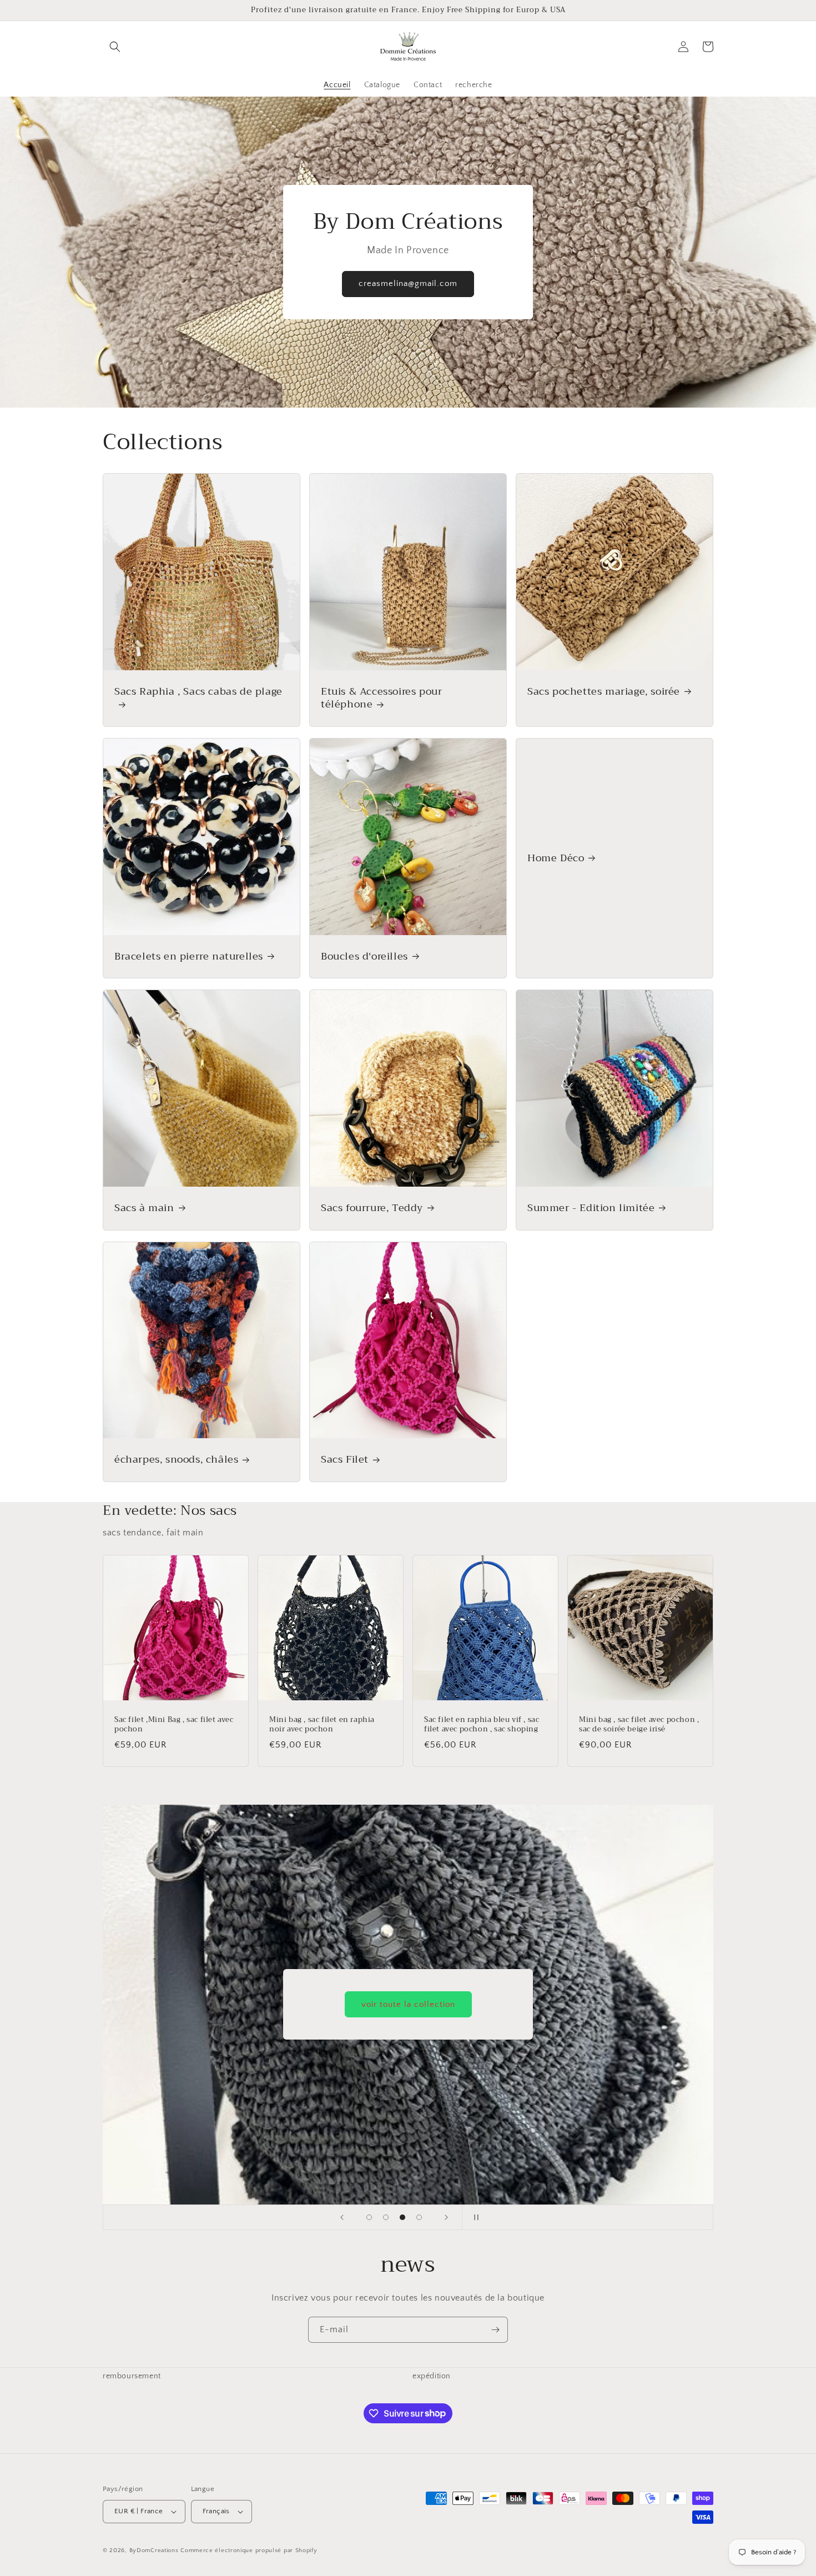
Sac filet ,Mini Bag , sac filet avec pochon (174, 1725)
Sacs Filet (345, 1460)
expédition (432, 2376)
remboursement (132, 2376)
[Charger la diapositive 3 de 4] (402, 2217)
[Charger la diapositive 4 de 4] (419, 2217)
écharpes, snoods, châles (176, 1460)
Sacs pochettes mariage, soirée (604, 692)
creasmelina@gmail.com (408, 283)
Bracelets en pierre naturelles (189, 956)
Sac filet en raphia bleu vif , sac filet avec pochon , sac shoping (482, 1725)
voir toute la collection (408, 2004)
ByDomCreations (154, 2550)
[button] (115, 47)
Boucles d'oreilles (364, 956)
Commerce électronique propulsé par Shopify (249, 2550)
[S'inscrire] (495, 2330)
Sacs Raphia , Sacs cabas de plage (198, 693)
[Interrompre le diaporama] (474, 2217)
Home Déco (556, 858)
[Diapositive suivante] (446, 2217)
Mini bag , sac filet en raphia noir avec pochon (322, 1725)
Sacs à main (144, 1208)
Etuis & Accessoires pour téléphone (381, 698)
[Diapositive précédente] (342, 2217)
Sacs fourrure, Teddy (372, 1208)
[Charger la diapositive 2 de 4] (386, 2217)
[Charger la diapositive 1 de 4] (369, 2217)
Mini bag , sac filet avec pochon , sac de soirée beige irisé (639, 1725)
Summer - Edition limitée (591, 1208)
